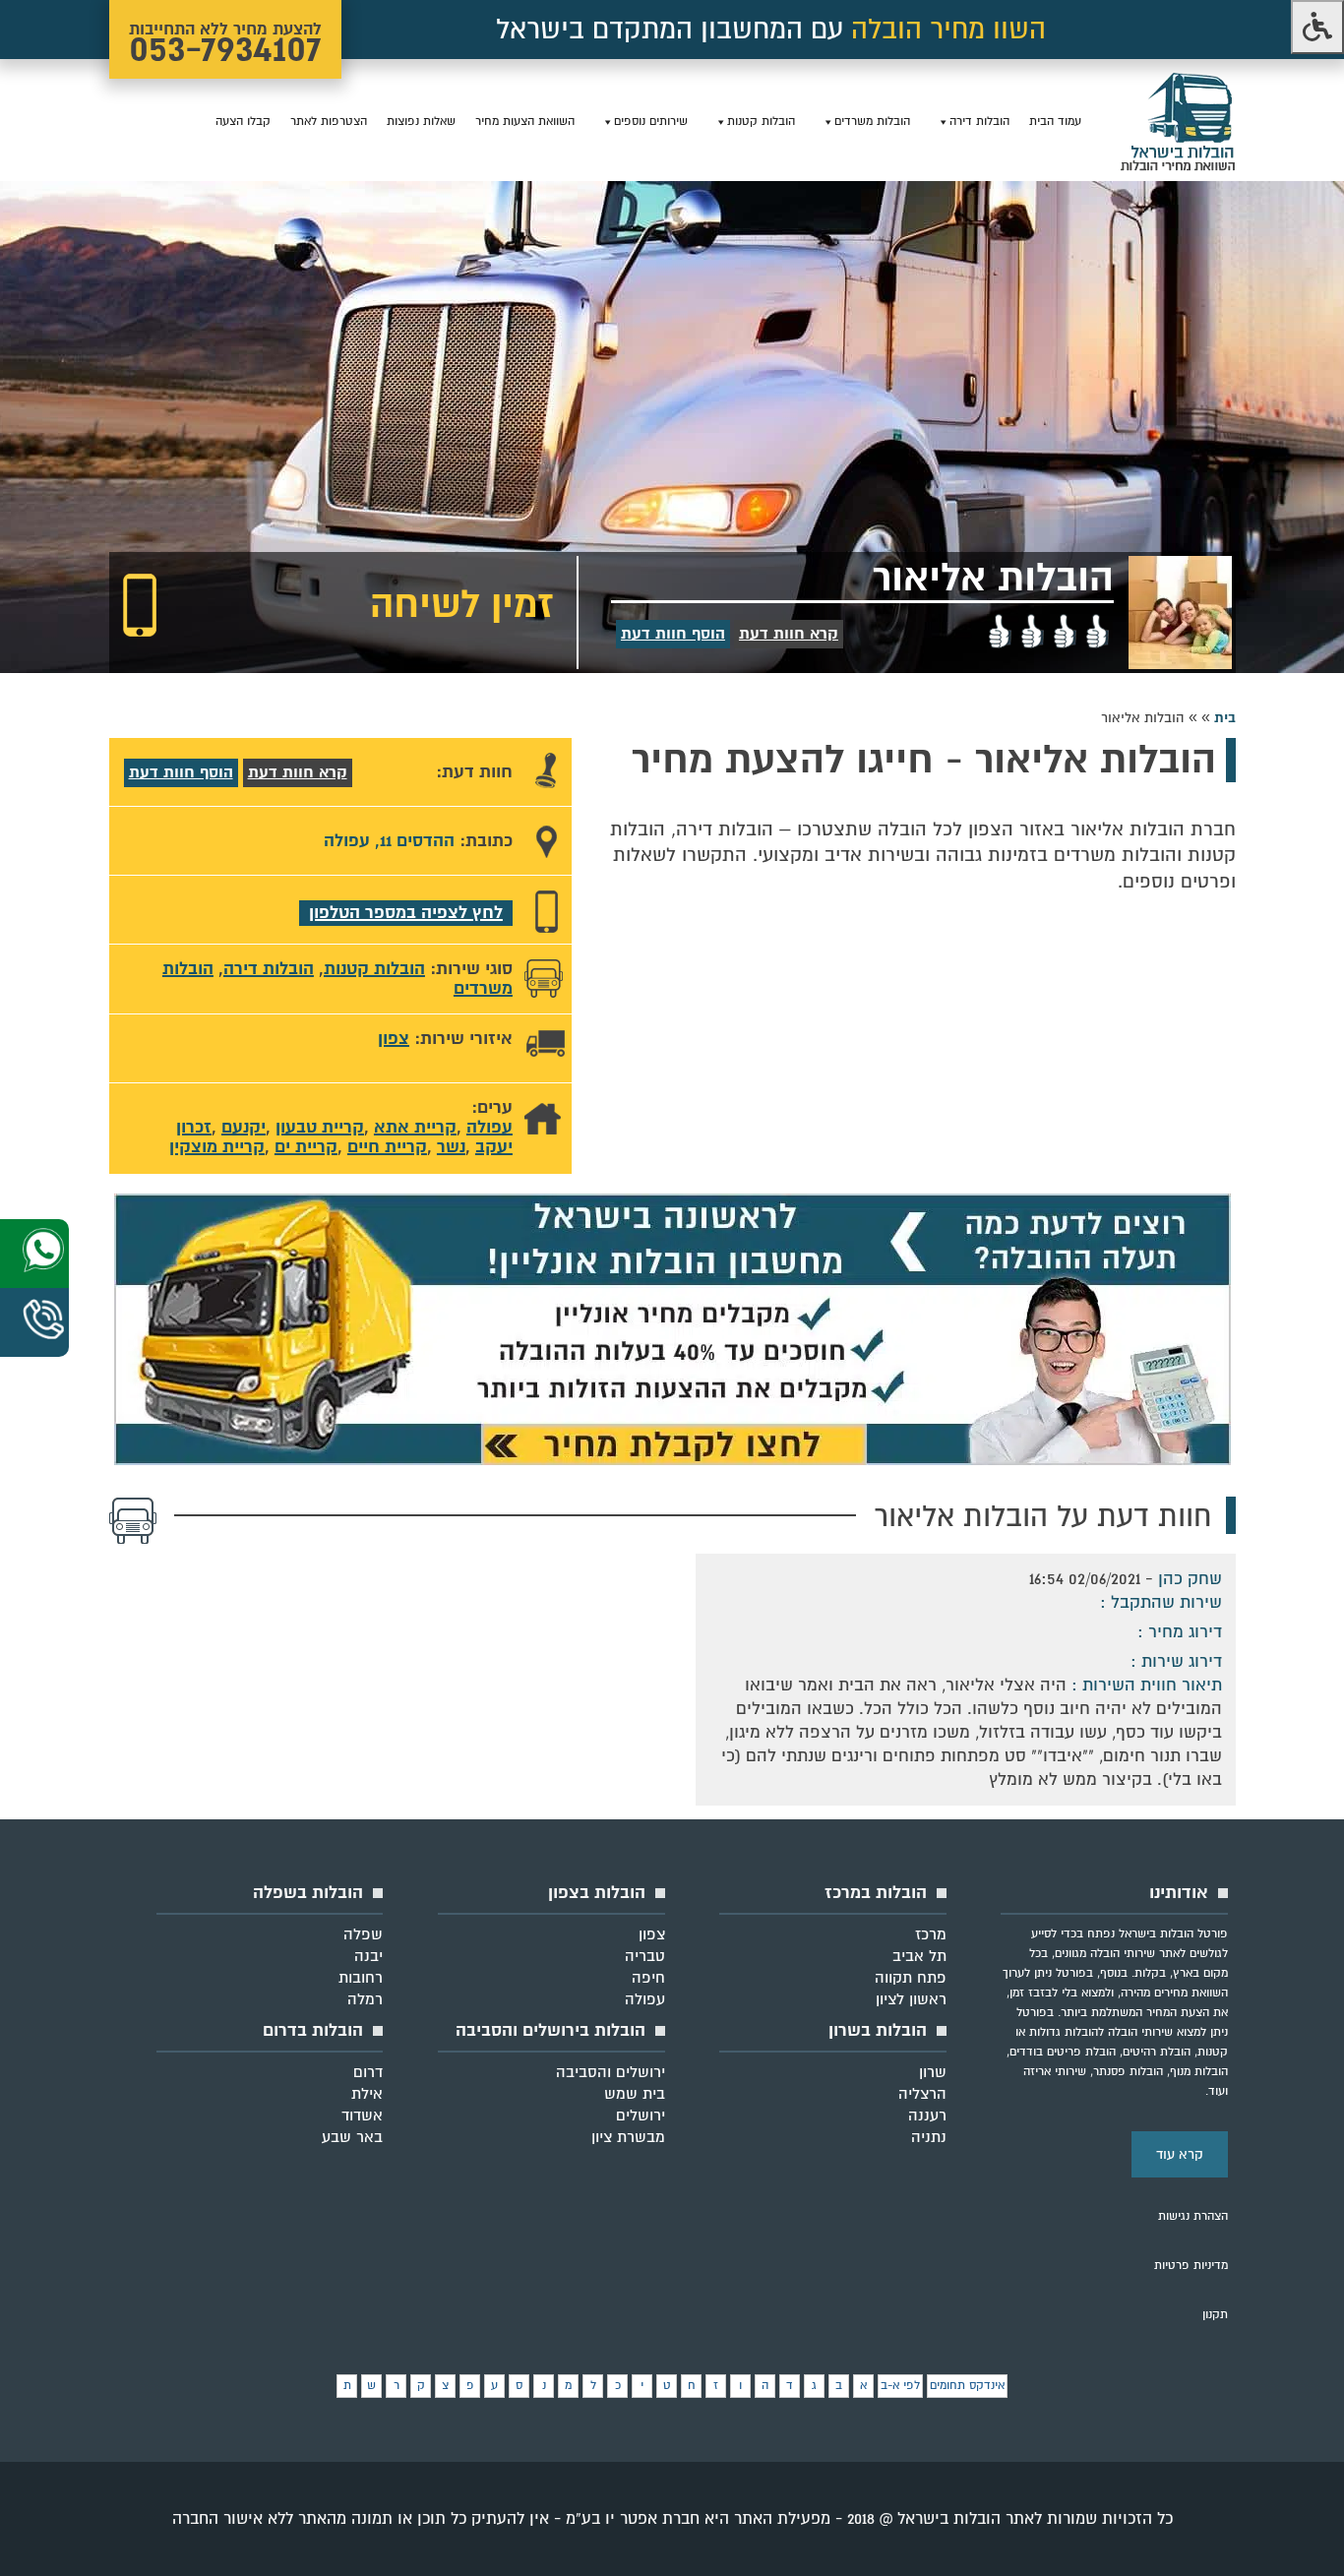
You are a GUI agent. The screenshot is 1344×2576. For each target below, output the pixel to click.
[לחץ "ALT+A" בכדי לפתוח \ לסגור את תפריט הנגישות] (1317, 27)
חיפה (648, 1978)
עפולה (489, 1127)
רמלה (365, 1999)
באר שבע (352, 2137)
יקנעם (244, 1127)
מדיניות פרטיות (1191, 2266)
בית (1225, 718)
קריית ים (306, 1147)
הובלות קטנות (761, 122)
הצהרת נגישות (1193, 2216)
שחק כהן (1190, 1579)
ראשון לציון (911, 1999)
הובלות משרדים (872, 122)
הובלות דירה (979, 122)
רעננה (927, 2116)
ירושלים (641, 2116)
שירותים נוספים (651, 122)
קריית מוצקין (217, 1147)
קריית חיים (387, 1147)
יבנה (368, 1956)
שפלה (363, 1934)
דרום (368, 2072)
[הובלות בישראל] (1178, 168)
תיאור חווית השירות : (1144, 1685)
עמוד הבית (1055, 122)
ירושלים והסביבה (611, 2072)
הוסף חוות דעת (673, 634)
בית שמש (635, 2094)
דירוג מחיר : (1177, 1632)
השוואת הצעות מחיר (525, 122)
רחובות (361, 1978)
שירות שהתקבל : (1161, 1602)
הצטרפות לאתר (329, 122)
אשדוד (362, 2116)
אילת (367, 2094)
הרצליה (922, 2094)
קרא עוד (1180, 2154)
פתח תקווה (911, 1978)
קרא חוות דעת (789, 634)
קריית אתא (415, 1127)
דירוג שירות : (1174, 1661)
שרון (933, 2072)
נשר (451, 1147)
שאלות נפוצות (421, 122)
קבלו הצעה (243, 122)
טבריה (645, 1956)
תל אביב (919, 1956)
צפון (394, 1039)
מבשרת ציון (628, 2137)
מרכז (931, 1934)
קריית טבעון (320, 1127)
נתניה (929, 2137)
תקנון (1215, 2315)
